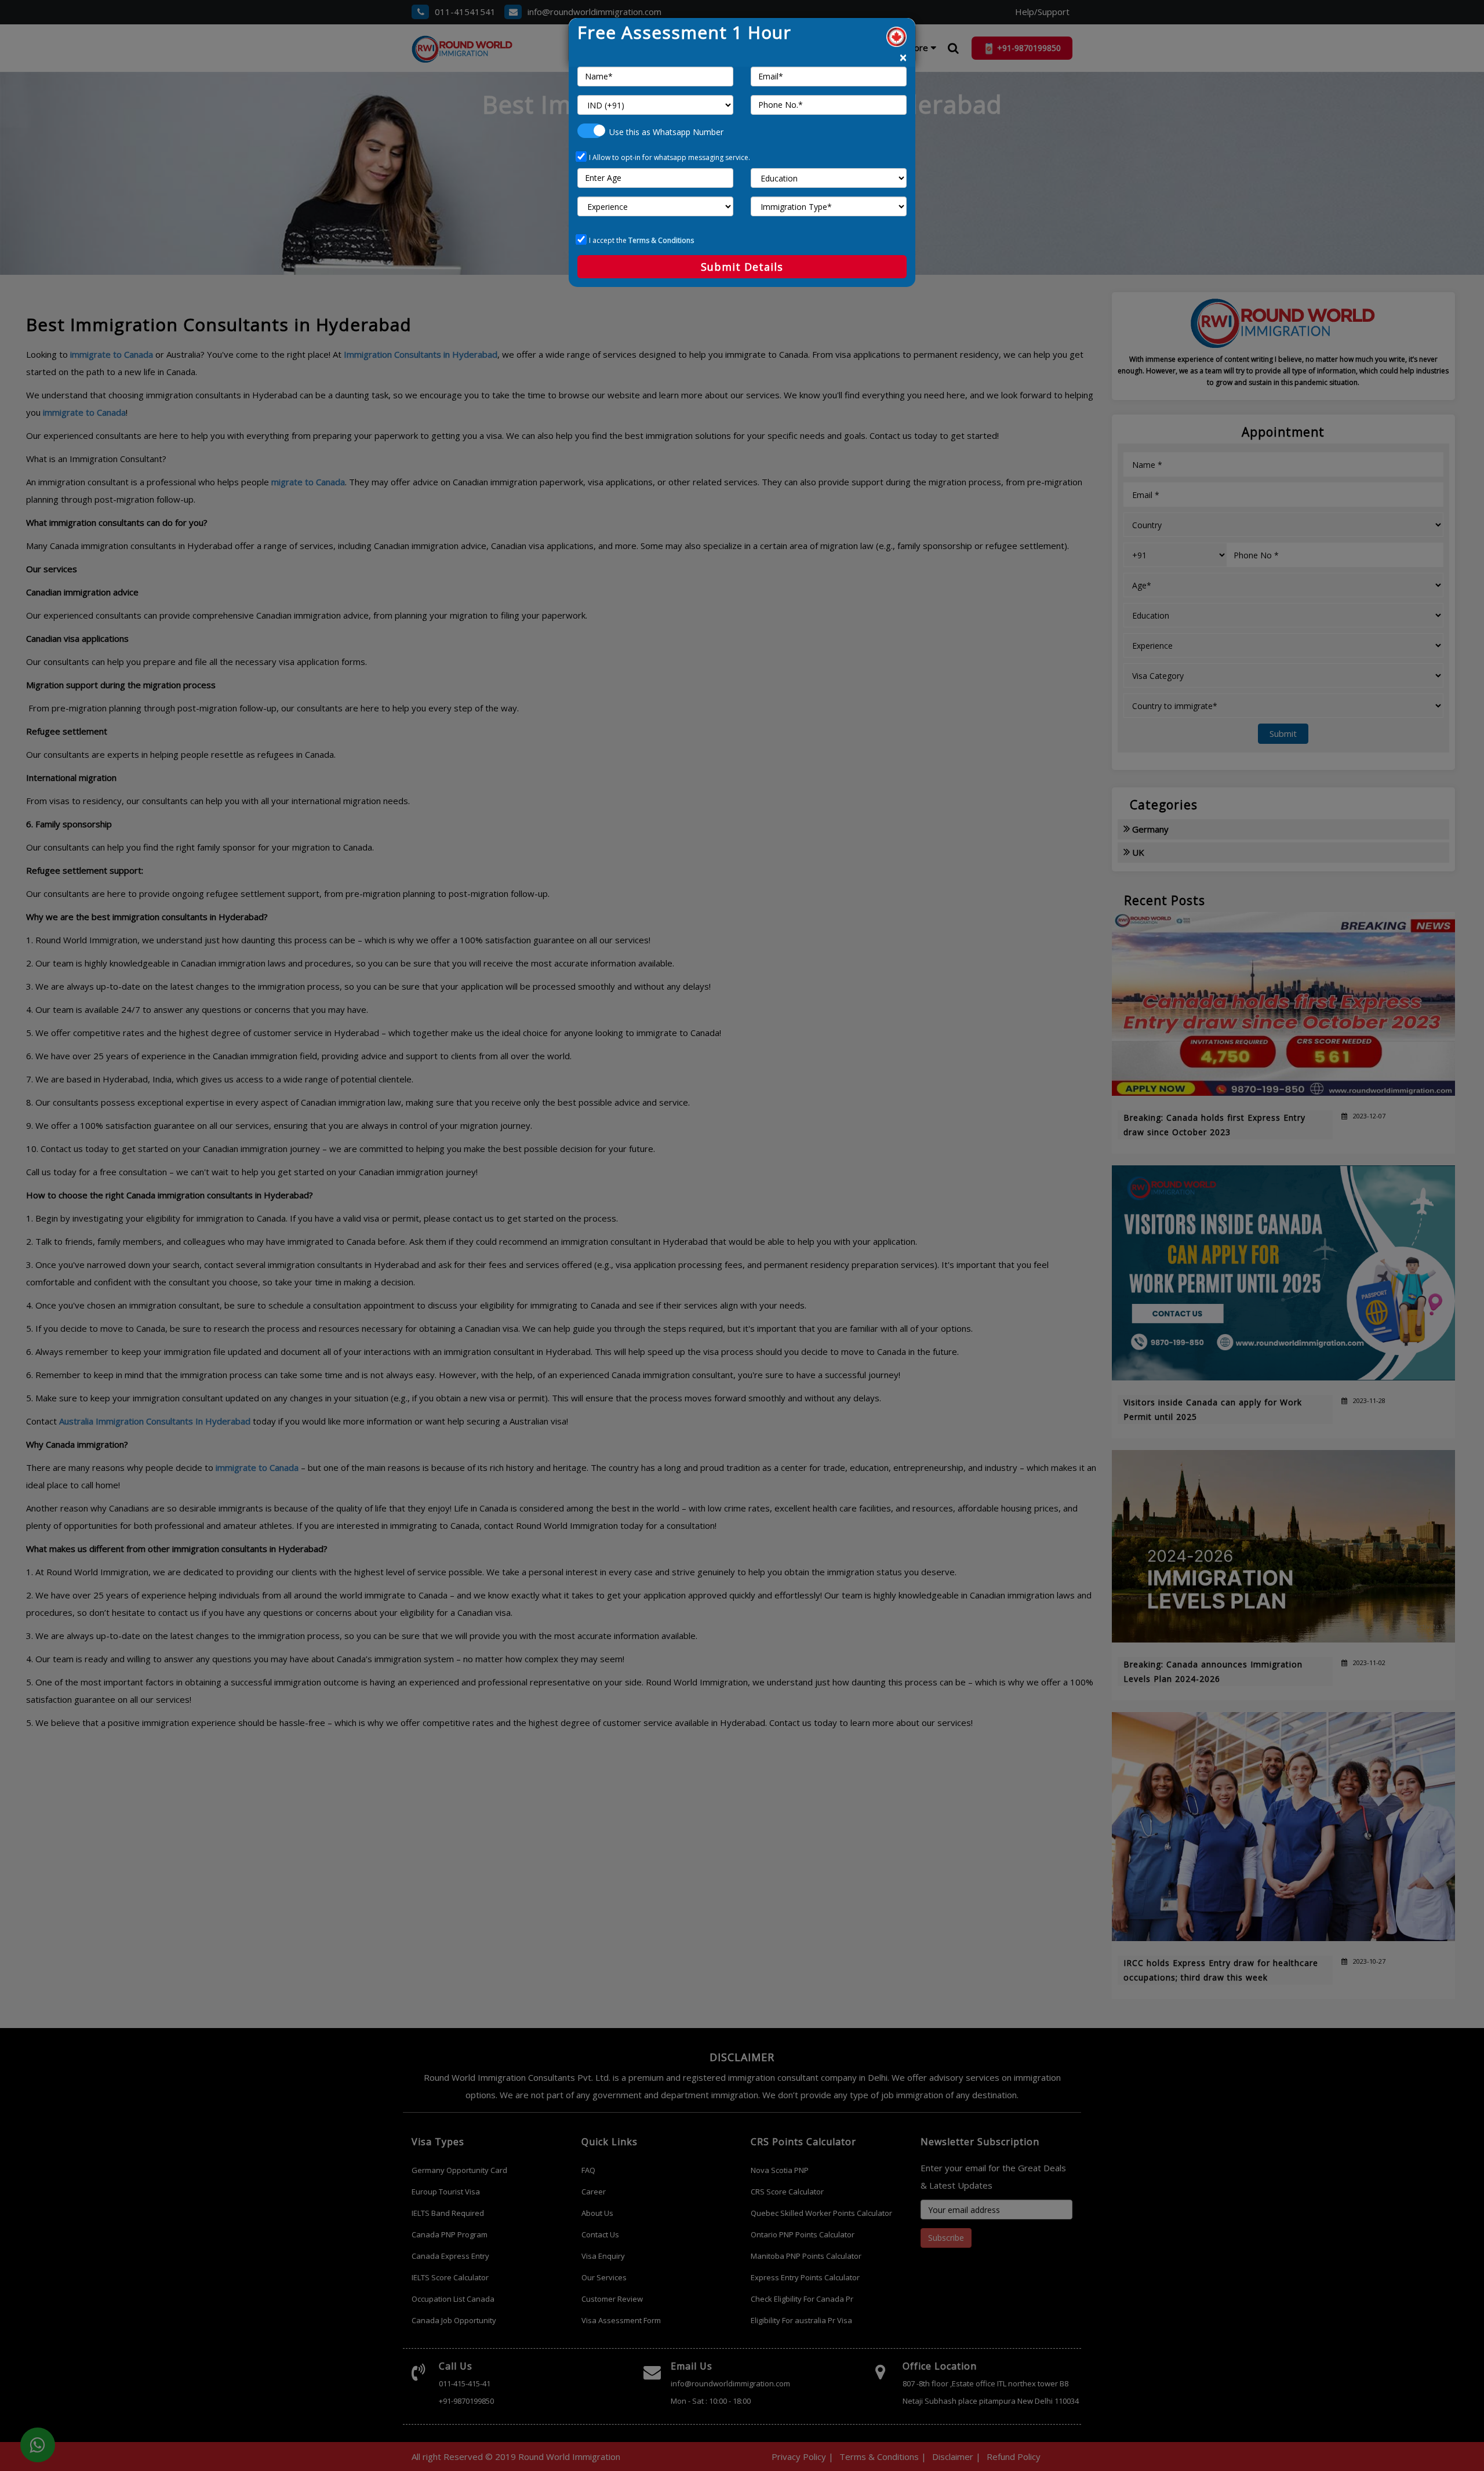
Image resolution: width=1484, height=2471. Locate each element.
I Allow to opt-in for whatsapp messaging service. (670, 157)
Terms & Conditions (661, 240)
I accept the (641, 240)
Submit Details (742, 267)
